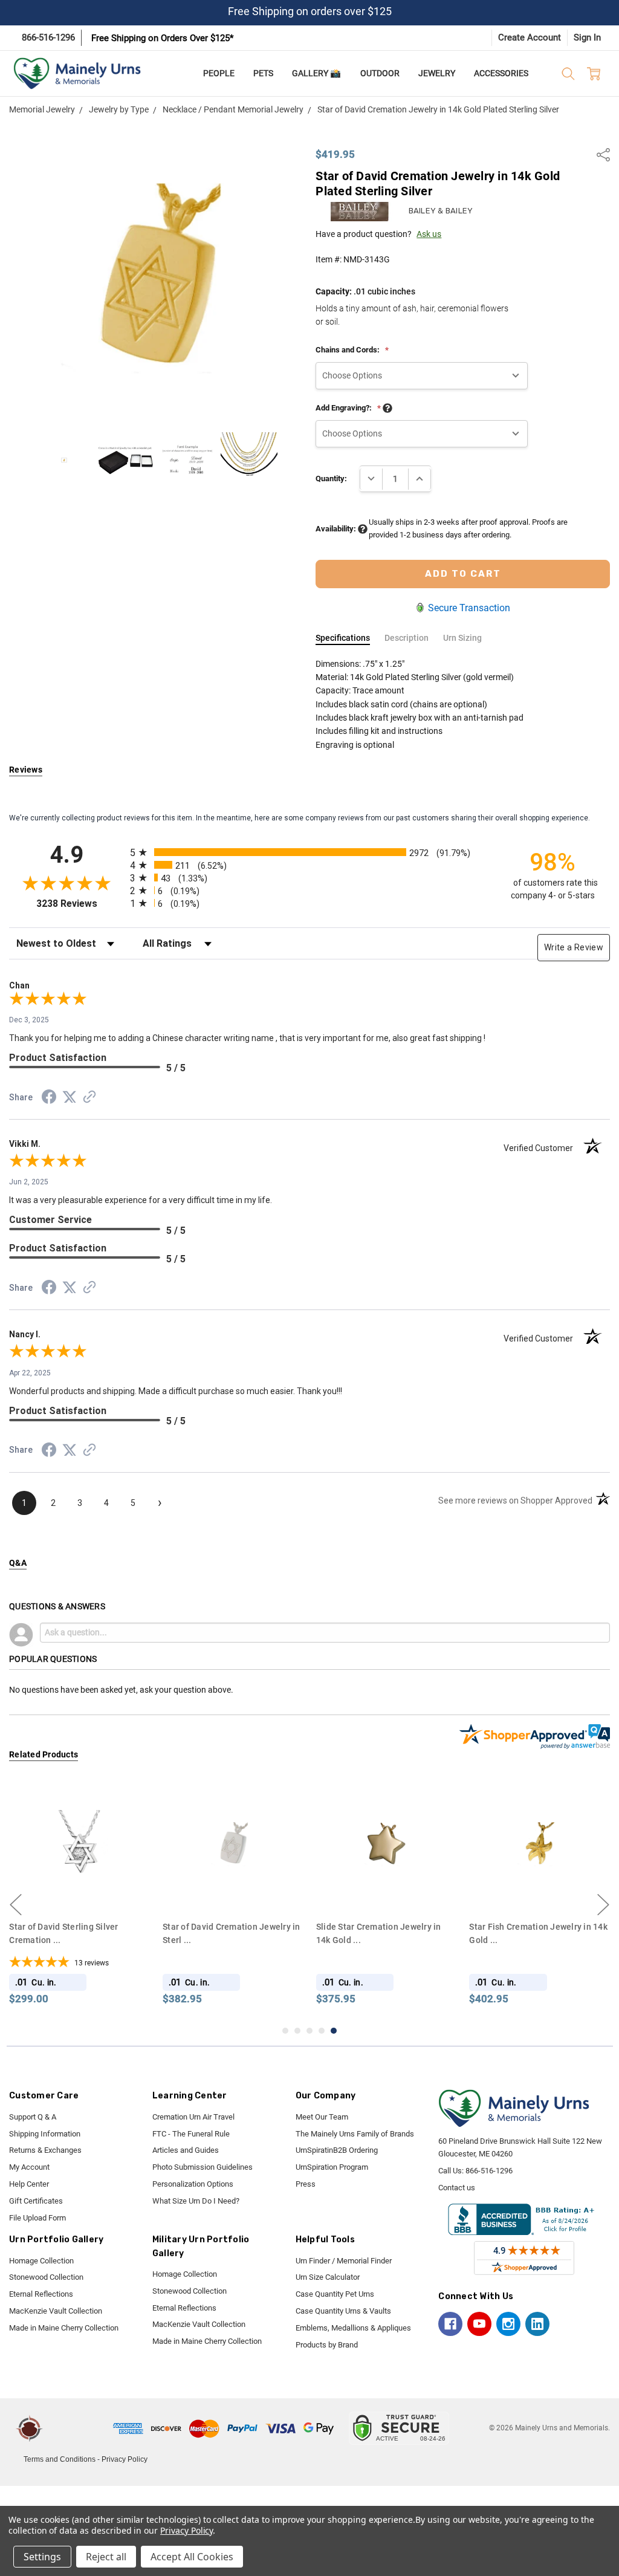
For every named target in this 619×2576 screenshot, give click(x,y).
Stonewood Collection (46, 2277)
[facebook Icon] (450, 2324)
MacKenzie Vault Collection (56, 2311)
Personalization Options (193, 2184)
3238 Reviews (80, 904)
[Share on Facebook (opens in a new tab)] (49, 1099)
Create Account (530, 37)
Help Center (29, 2184)
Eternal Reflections (41, 2294)
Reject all (106, 2557)
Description (407, 638)
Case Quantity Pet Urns (335, 2294)
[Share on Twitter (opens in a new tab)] (70, 1098)
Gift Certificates (36, 2201)
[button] (80, 2428)
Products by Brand (327, 2345)
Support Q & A (33, 2117)
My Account (29, 2167)
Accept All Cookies (192, 2557)
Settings (42, 2557)
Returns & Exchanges (45, 2150)
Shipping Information (45, 2134)
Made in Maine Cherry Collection (64, 2328)
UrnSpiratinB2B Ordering (337, 2150)
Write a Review (574, 947)
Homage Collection (41, 2261)
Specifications (343, 638)
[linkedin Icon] (537, 2324)
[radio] (309, 852)
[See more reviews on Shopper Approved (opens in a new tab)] (89, 1098)
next (603, 1905)
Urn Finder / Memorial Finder (344, 2261)
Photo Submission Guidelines (203, 2167)
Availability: (337, 529)
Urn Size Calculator (328, 2277)
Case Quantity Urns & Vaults (343, 2311)
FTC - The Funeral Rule (191, 2134)
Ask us (429, 234)
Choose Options (79, 1891)
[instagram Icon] (508, 2324)
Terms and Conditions (60, 2459)
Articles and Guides (186, 2150)
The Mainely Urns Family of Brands (355, 2134)
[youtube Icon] (479, 2324)
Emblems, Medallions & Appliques (353, 2328)
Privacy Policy (125, 2459)
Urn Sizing (462, 638)
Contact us (457, 2188)
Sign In (587, 37)
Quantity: (331, 479)
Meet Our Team (322, 2117)
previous (16, 1905)
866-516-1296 (48, 37)
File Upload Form (37, 2218)
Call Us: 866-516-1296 (475, 2171)
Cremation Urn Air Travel (193, 2117)
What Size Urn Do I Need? (196, 2201)
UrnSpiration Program (332, 2167)
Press (306, 2184)
